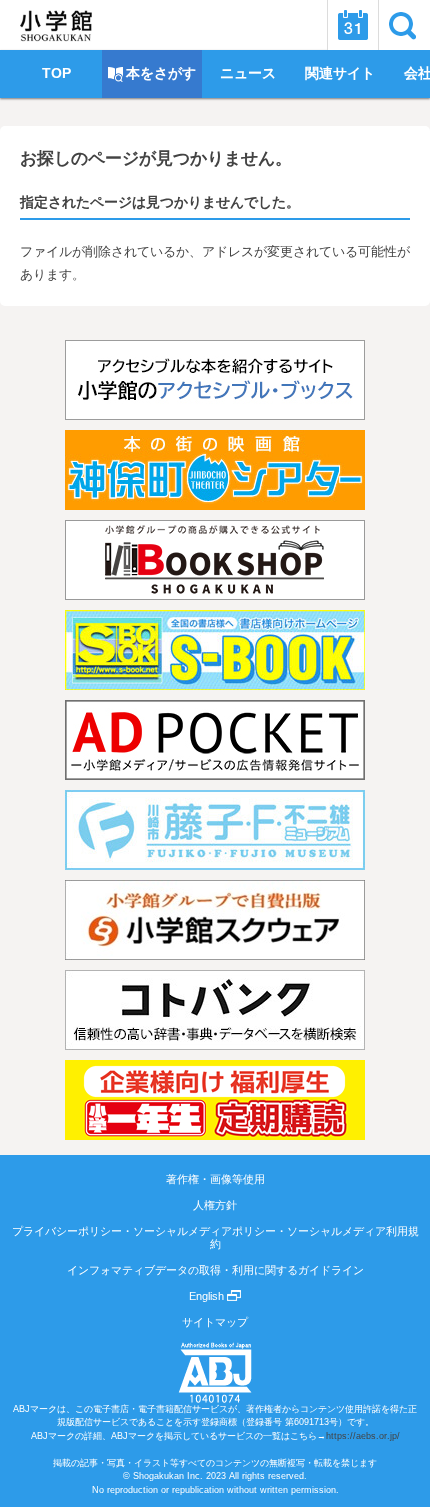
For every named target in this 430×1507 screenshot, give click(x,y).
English (208, 1296)
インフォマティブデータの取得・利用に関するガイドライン (215, 1270)
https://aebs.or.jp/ (363, 1436)
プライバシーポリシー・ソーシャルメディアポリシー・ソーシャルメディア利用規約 (215, 1237)
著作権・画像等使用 (215, 1179)
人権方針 (215, 1205)
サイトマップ (215, 1322)
